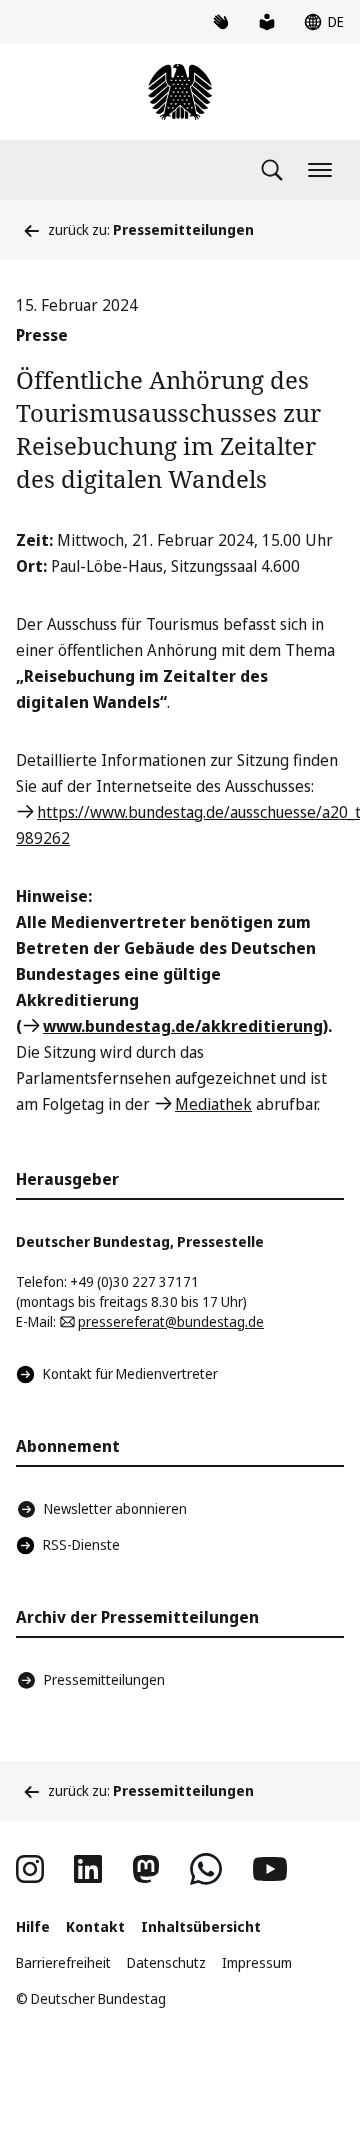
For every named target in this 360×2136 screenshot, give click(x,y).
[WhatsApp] (206, 1869)
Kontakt (95, 1926)
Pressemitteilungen (104, 1679)
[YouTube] (270, 1869)
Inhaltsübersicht (201, 1926)
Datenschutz (166, 1962)
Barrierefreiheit (63, 1962)
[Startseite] (180, 92)
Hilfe (33, 1926)
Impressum (257, 1962)
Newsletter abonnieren (115, 1508)
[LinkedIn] (88, 1869)
